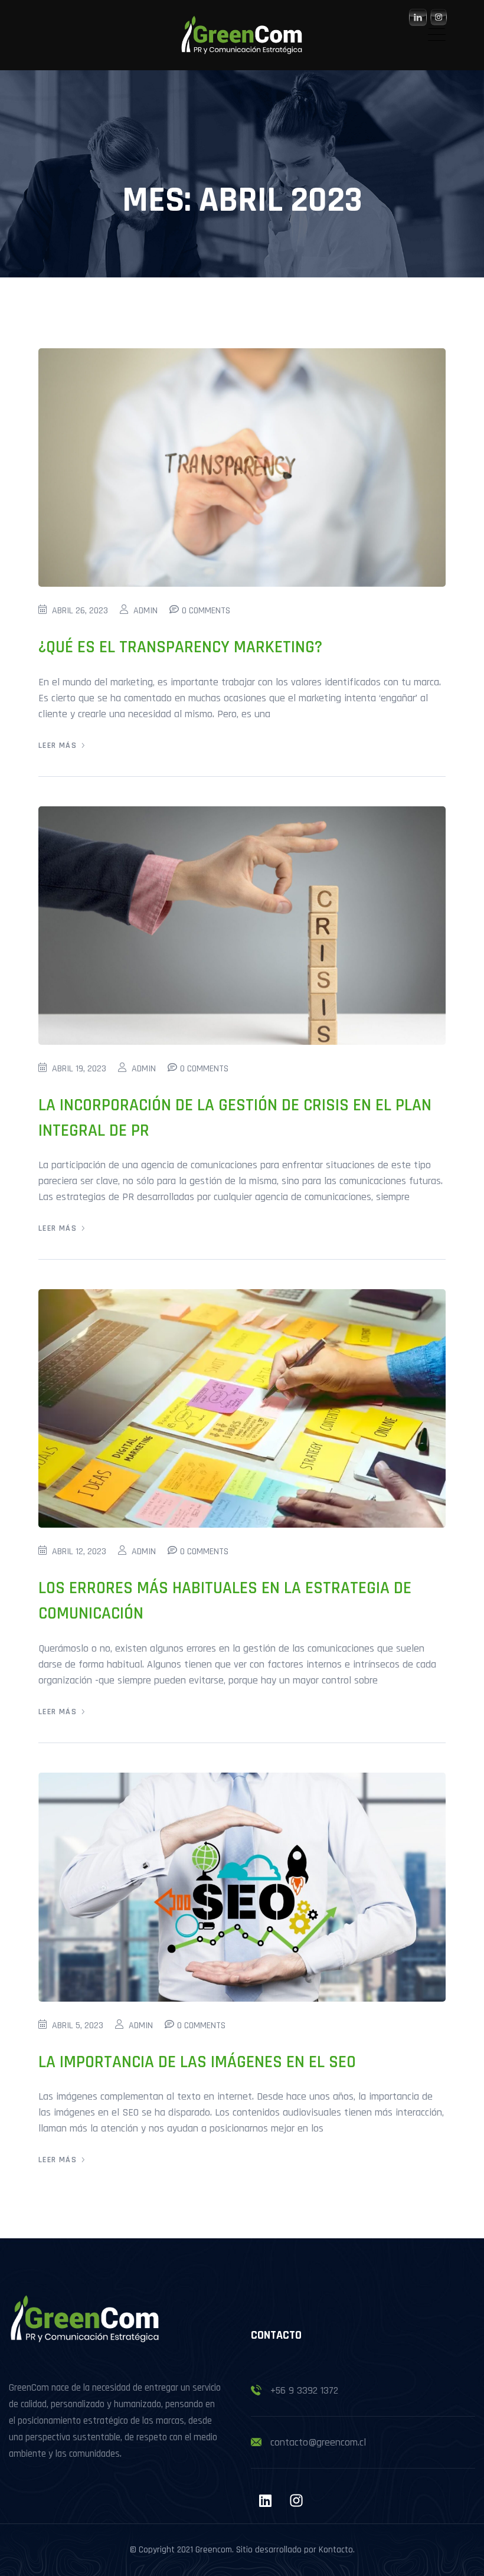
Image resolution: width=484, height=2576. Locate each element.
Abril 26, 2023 (80, 611)
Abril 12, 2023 (79, 1552)
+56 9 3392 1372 (304, 2390)
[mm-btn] (437, 35)
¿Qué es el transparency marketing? (180, 647)
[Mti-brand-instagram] (296, 2500)
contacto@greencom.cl (318, 2442)
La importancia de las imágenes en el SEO (197, 2062)
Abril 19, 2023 (79, 1069)
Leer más (58, 746)
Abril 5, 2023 (78, 2026)
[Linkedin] (265, 2500)
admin (145, 611)
